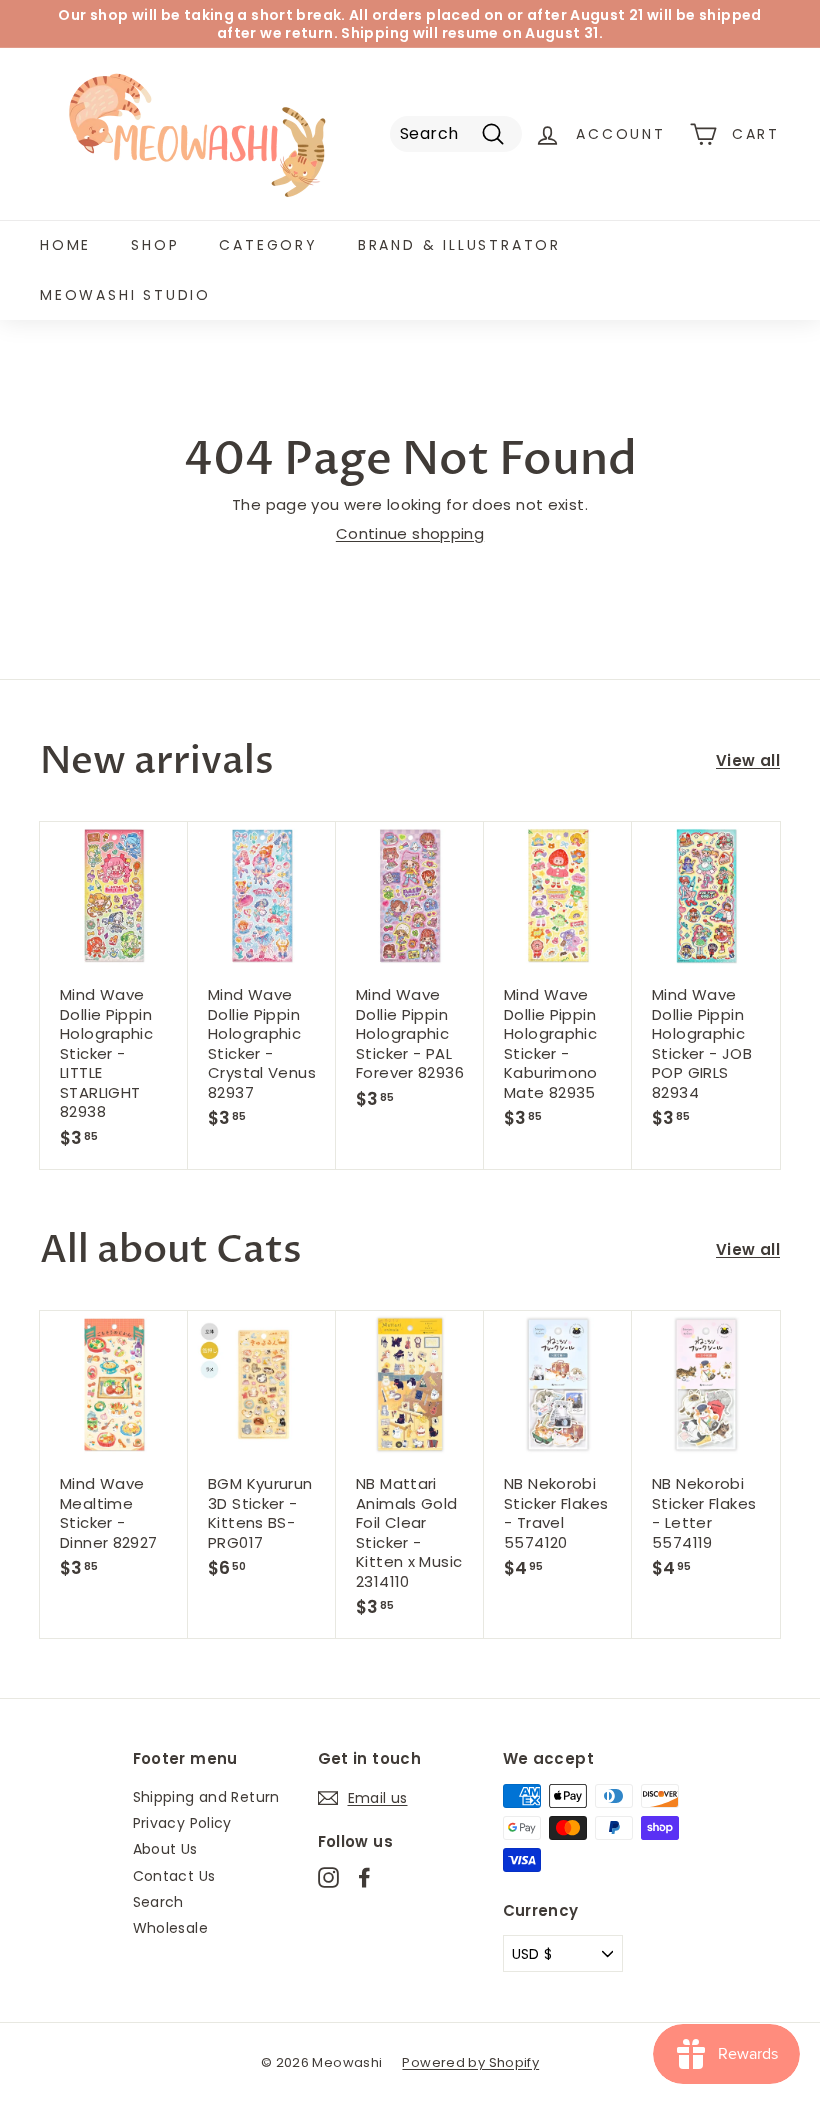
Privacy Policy (182, 1823)
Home (65, 245)
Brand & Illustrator (459, 245)
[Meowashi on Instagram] (328, 1877)
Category (268, 245)
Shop (155, 245)
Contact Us (174, 1876)
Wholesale (170, 1928)
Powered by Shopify (470, 2062)
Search (158, 1902)
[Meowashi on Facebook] (364, 1877)
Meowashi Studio (125, 295)
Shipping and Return (206, 1797)
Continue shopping (410, 533)
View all (748, 761)
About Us (165, 1849)
